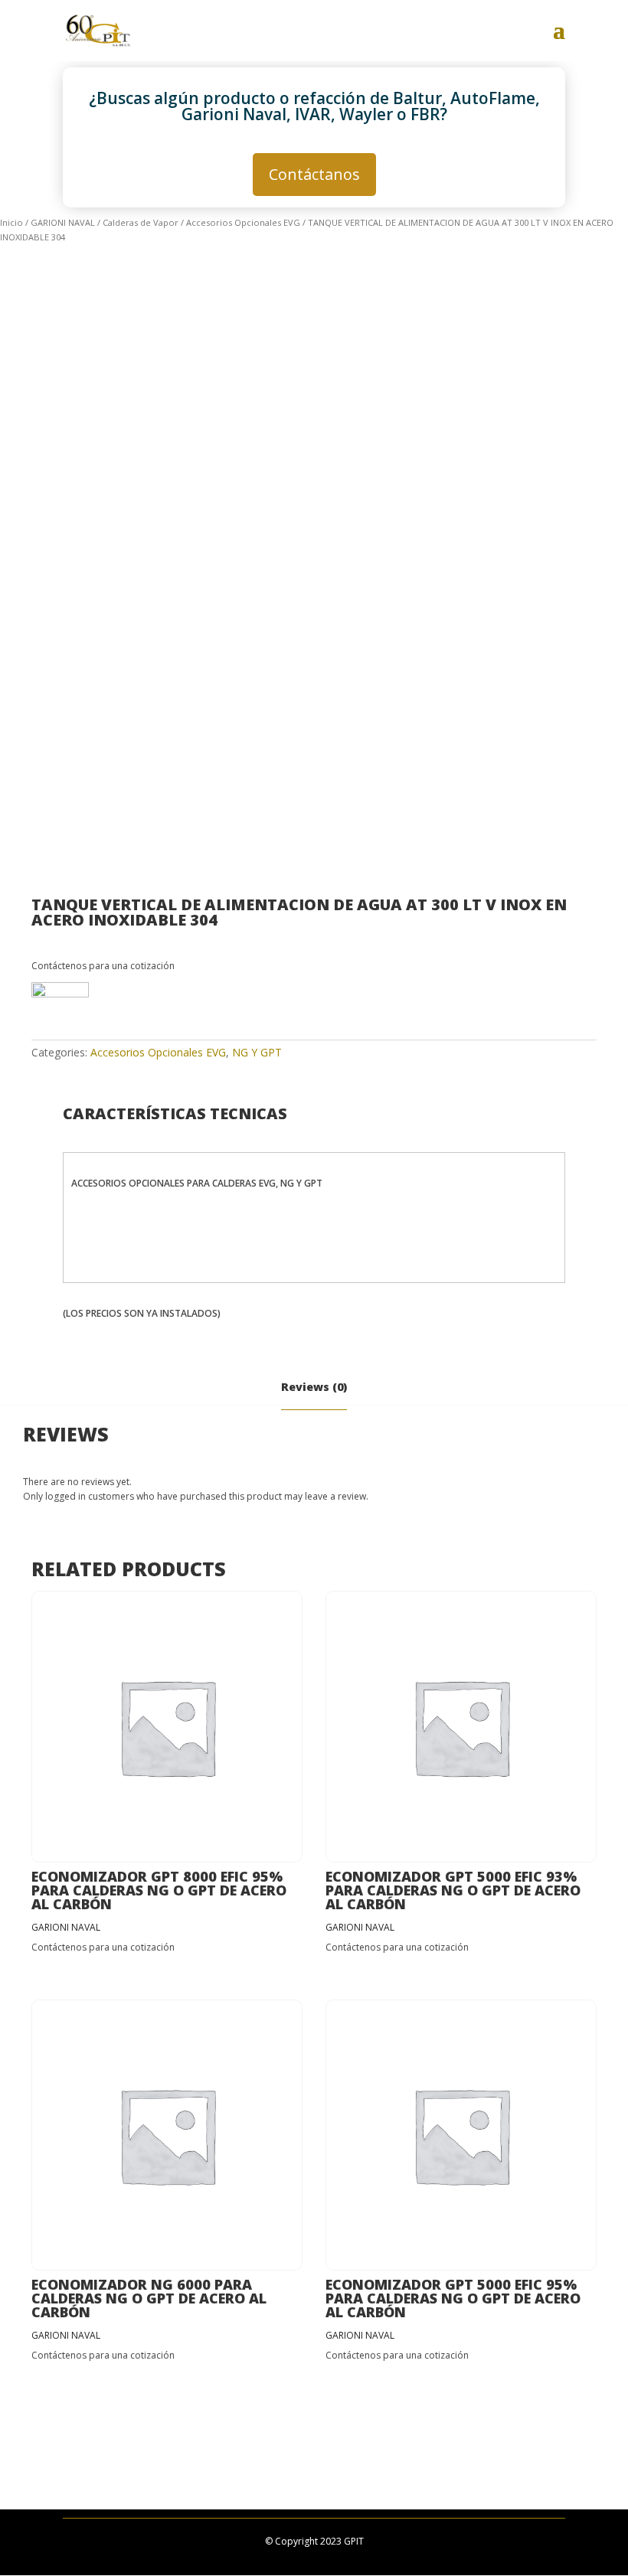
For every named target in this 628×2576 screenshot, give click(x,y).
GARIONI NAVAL (63, 222)
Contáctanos (314, 174)
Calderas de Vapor (141, 222)
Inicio (11, 222)
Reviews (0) (314, 1387)
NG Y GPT (257, 1052)
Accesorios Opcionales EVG (243, 222)
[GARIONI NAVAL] (60, 1011)
